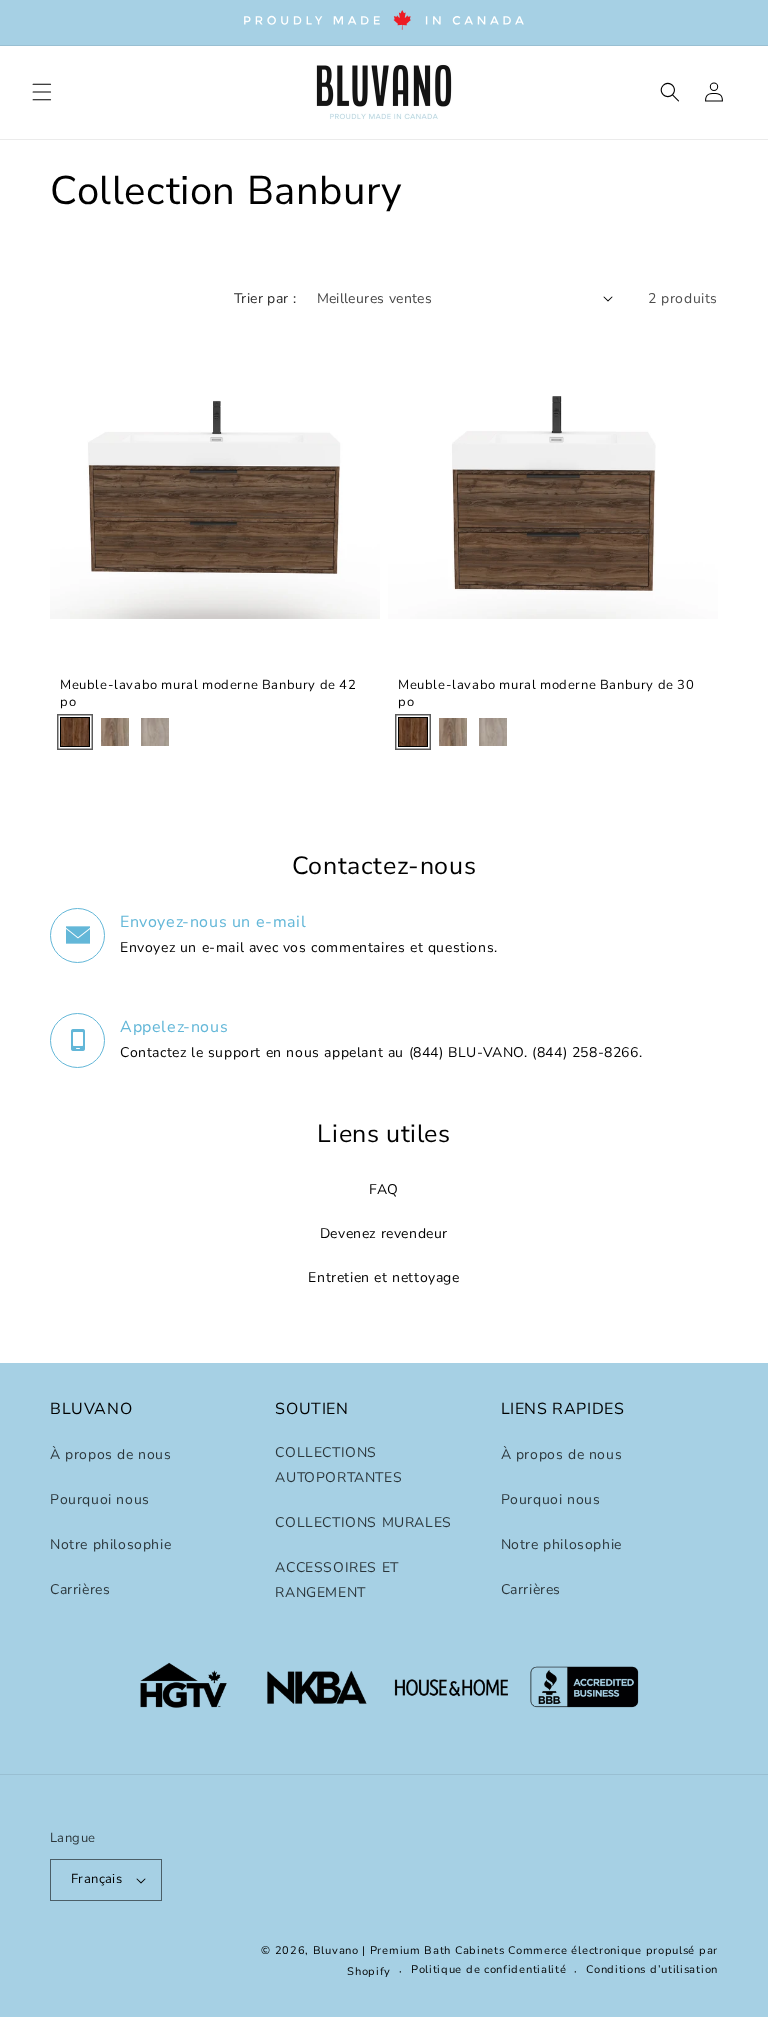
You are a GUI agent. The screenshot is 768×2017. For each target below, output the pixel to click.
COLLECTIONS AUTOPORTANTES (338, 1465)
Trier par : (265, 298)
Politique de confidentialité (489, 1969)
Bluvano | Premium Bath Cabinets (409, 1950)
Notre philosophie (110, 1544)
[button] (42, 92)
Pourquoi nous (100, 1499)
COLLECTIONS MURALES (363, 1522)
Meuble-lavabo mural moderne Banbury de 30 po (546, 694)
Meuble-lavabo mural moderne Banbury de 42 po (208, 694)
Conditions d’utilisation (652, 1969)
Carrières (80, 1589)
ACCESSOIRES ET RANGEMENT (336, 1580)
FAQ (384, 1189)
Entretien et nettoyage (383, 1277)
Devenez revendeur (384, 1233)
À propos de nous (111, 1454)
